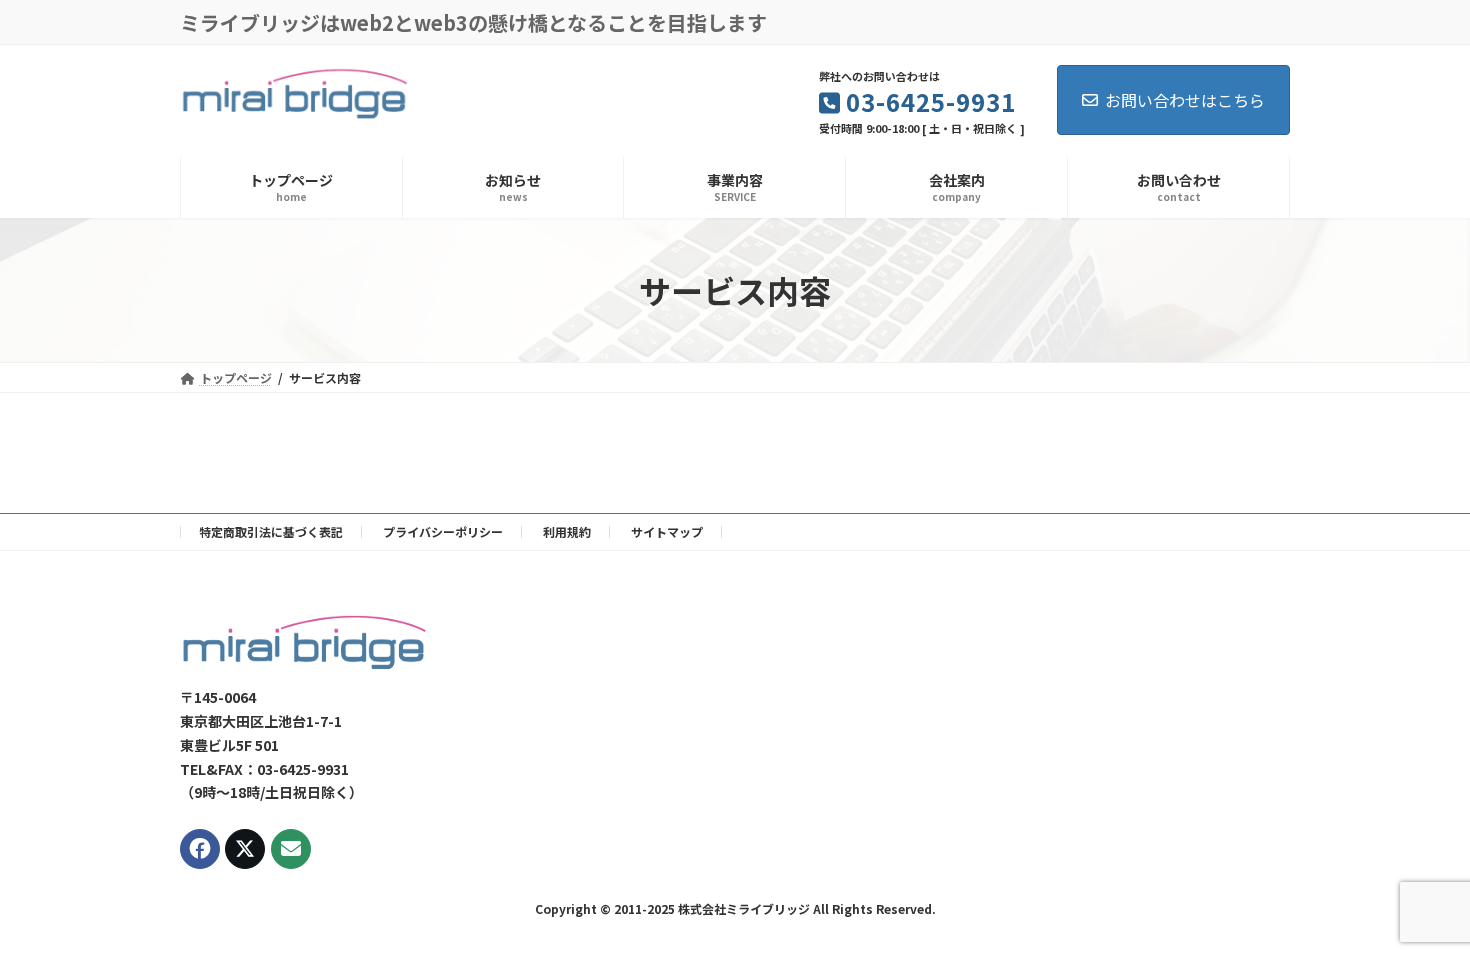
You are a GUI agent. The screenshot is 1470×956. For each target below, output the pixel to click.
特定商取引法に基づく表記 (271, 531)
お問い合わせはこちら (1185, 100)
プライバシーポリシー (443, 531)
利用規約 (567, 531)
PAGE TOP (1421, 908)
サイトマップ (667, 531)
